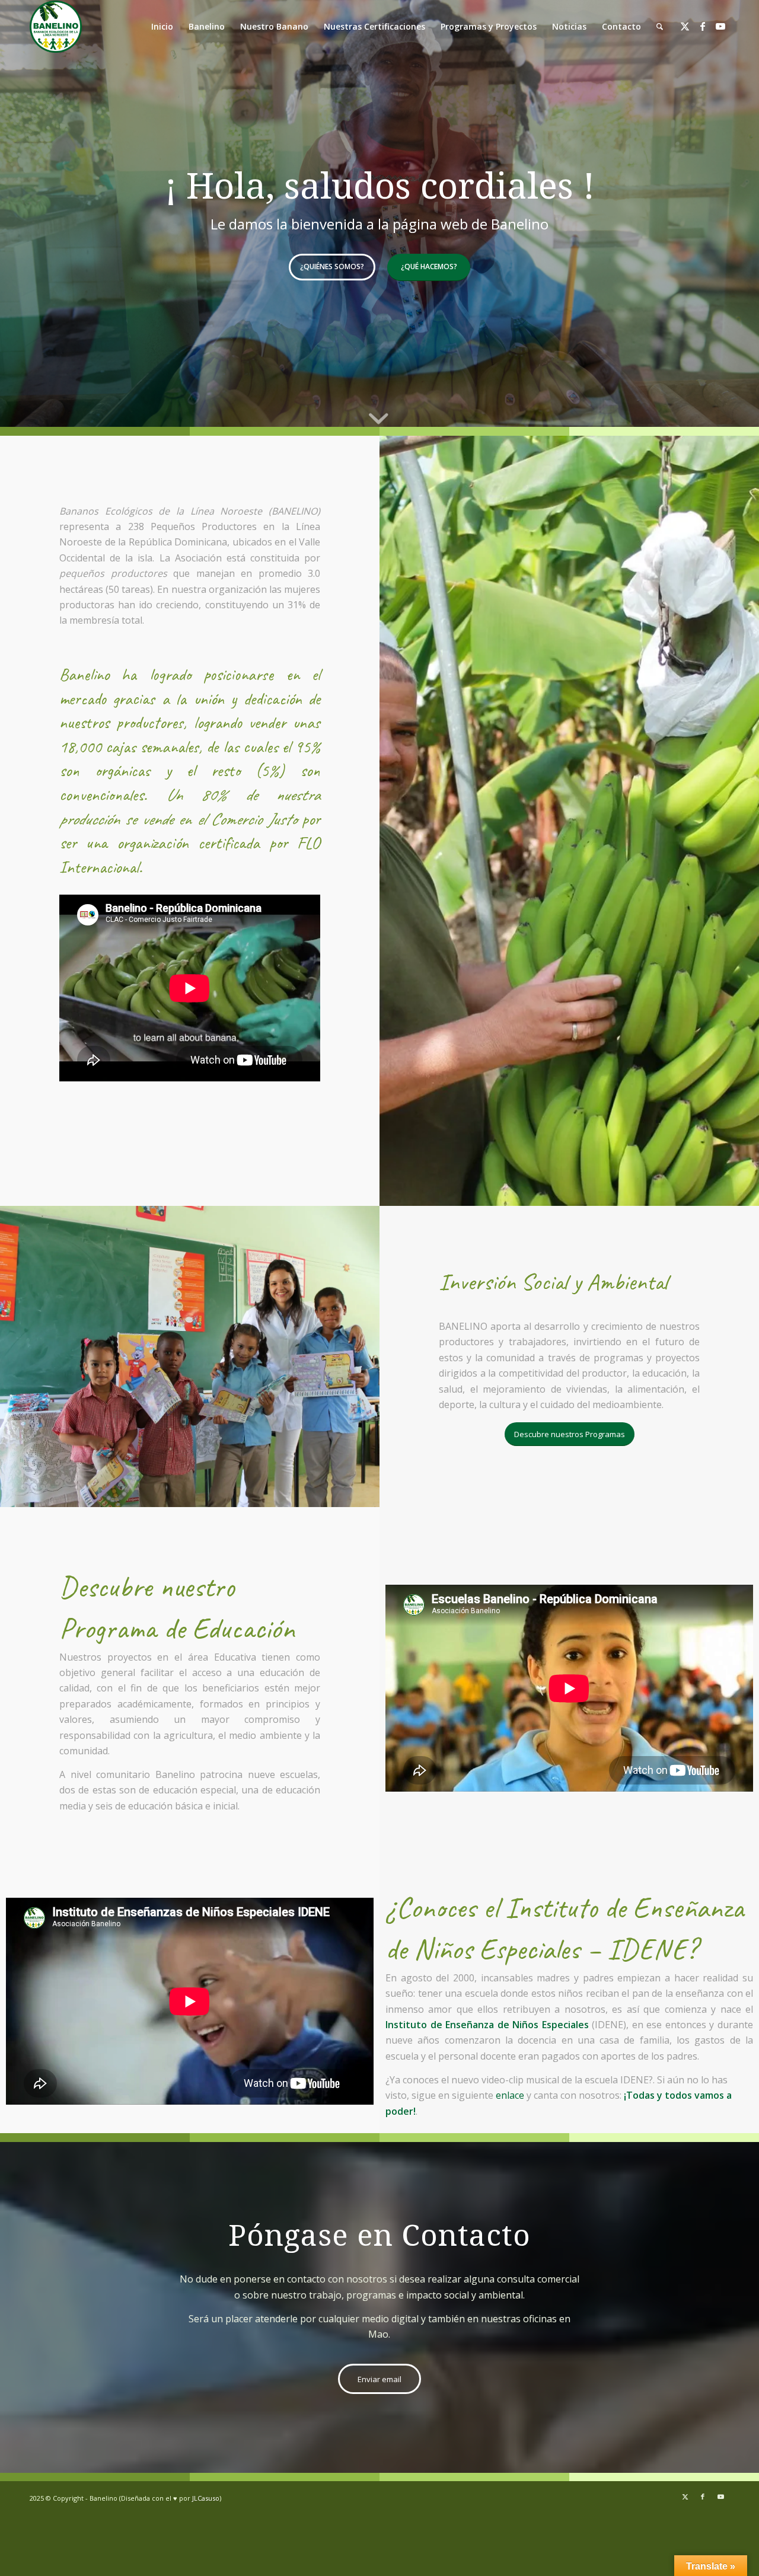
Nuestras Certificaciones (374, 26)
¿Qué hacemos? (429, 266)
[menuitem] (660, 27)
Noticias (569, 26)
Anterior (27, 213)
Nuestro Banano (274, 26)
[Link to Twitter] (685, 26)
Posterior (732, 213)
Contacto (621, 26)
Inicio (162, 26)
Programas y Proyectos (489, 26)
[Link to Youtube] (720, 26)
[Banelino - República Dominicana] (56, 27)
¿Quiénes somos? (332, 266)
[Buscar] (660, 27)
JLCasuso (206, 2498)
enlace (510, 2095)
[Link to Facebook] (703, 26)
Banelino (207, 26)
